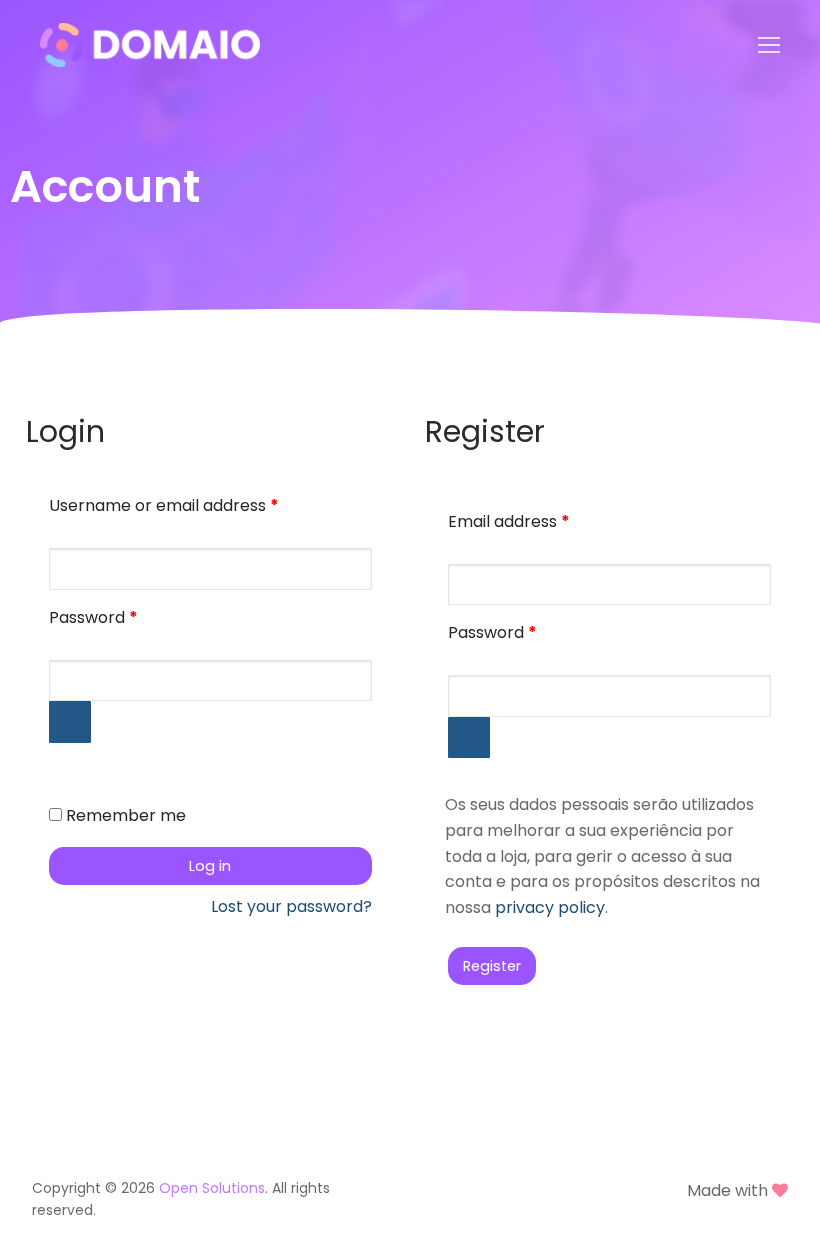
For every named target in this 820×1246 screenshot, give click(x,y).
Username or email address (198, 503)
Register (492, 966)
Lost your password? (291, 906)
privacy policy (550, 907)
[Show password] (70, 722)
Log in (210, 866)
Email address (543, 519)
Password (127, 615)
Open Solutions (212, 1188)
